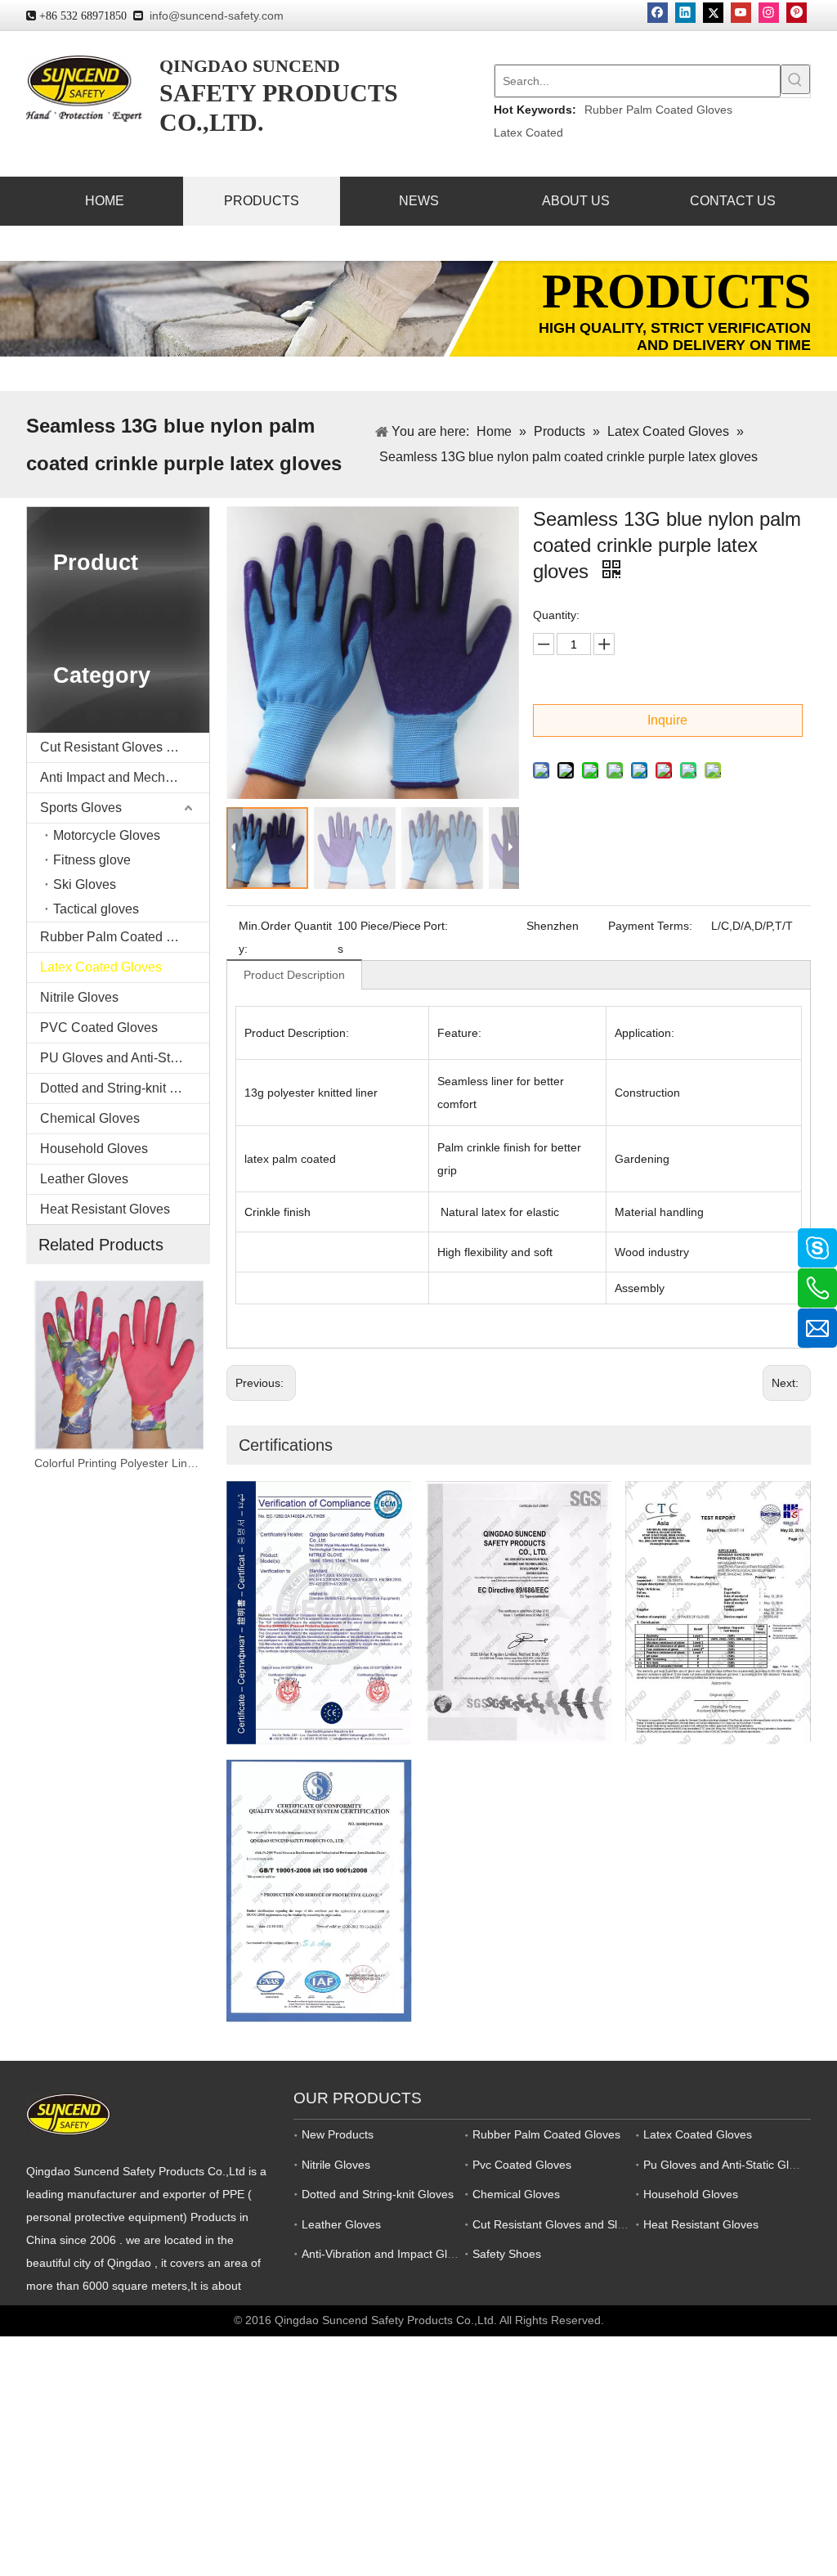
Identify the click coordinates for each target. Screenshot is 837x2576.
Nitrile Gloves (79, 997)
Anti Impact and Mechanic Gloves (125, 777)
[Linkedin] (685, 13)
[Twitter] (713, 13)
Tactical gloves (96, 909)
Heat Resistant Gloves (105, 1209)
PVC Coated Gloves (99, 1028)
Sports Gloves (81, 808)
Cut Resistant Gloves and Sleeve (125, 747)
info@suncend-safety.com (217, 16)
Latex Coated (528, 132)
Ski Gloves (85, 884)
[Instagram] (769, 13)
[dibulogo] (68, 2114)
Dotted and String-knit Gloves (125, 1088)
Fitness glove (92, 860)
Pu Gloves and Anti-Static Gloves (728, 2165)
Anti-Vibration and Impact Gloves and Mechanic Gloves (444, 2254)
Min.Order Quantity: (285, 937)
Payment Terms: (650, 926)
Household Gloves (94, 1149)
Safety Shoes (507, 2254)
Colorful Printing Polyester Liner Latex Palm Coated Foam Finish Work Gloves (118, 1463)
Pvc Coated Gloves (522, 2165)
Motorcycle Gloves (107, 835)
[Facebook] (658, 13)
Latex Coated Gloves (101, 967)
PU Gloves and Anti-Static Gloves (125, 1058)
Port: (436, 926)
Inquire (667, 720)
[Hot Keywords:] (795, 79)
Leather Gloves (84, 1179)
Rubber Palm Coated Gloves (658, 110)
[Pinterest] (797, 13)
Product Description (294, 975)
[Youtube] (741, 13)
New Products (338, 2134)
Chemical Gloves (90, 1118)
